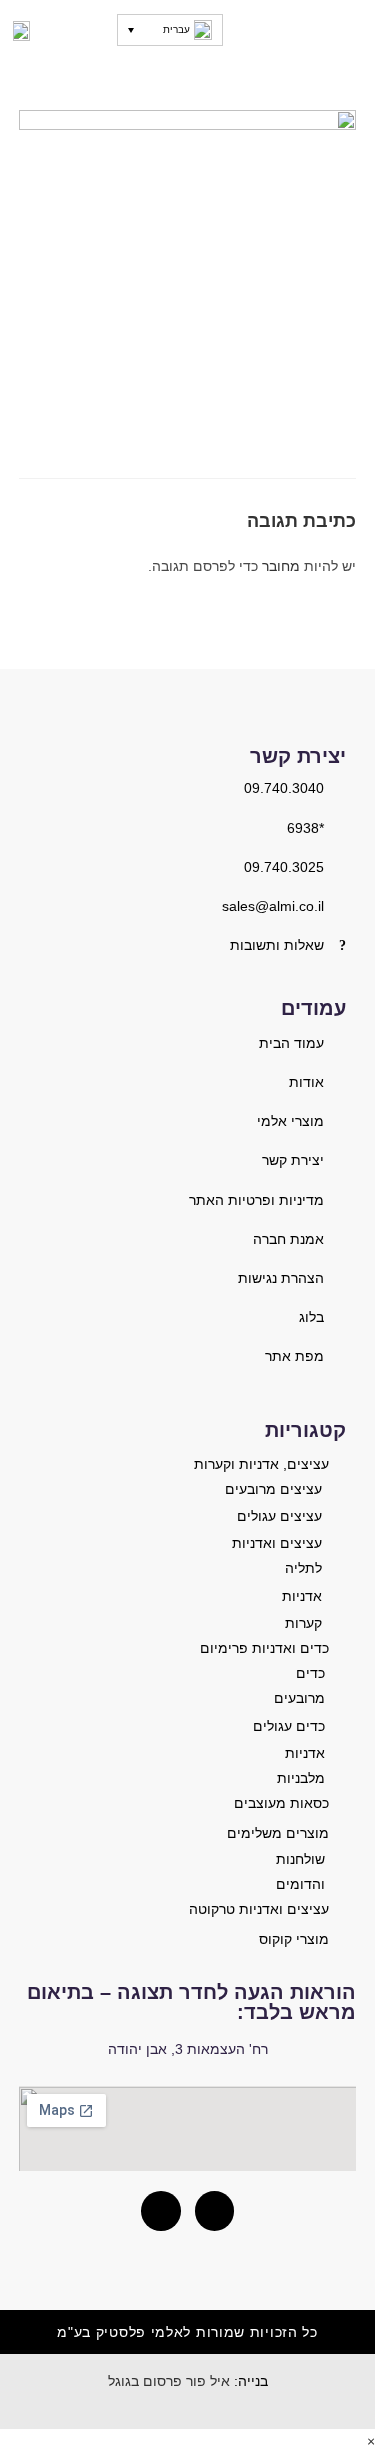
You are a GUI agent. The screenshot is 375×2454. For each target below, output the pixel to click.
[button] (348, 30)
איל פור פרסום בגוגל (169, 2381)
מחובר (281, 566)
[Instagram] (215, 2211)
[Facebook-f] (161, 2211)
